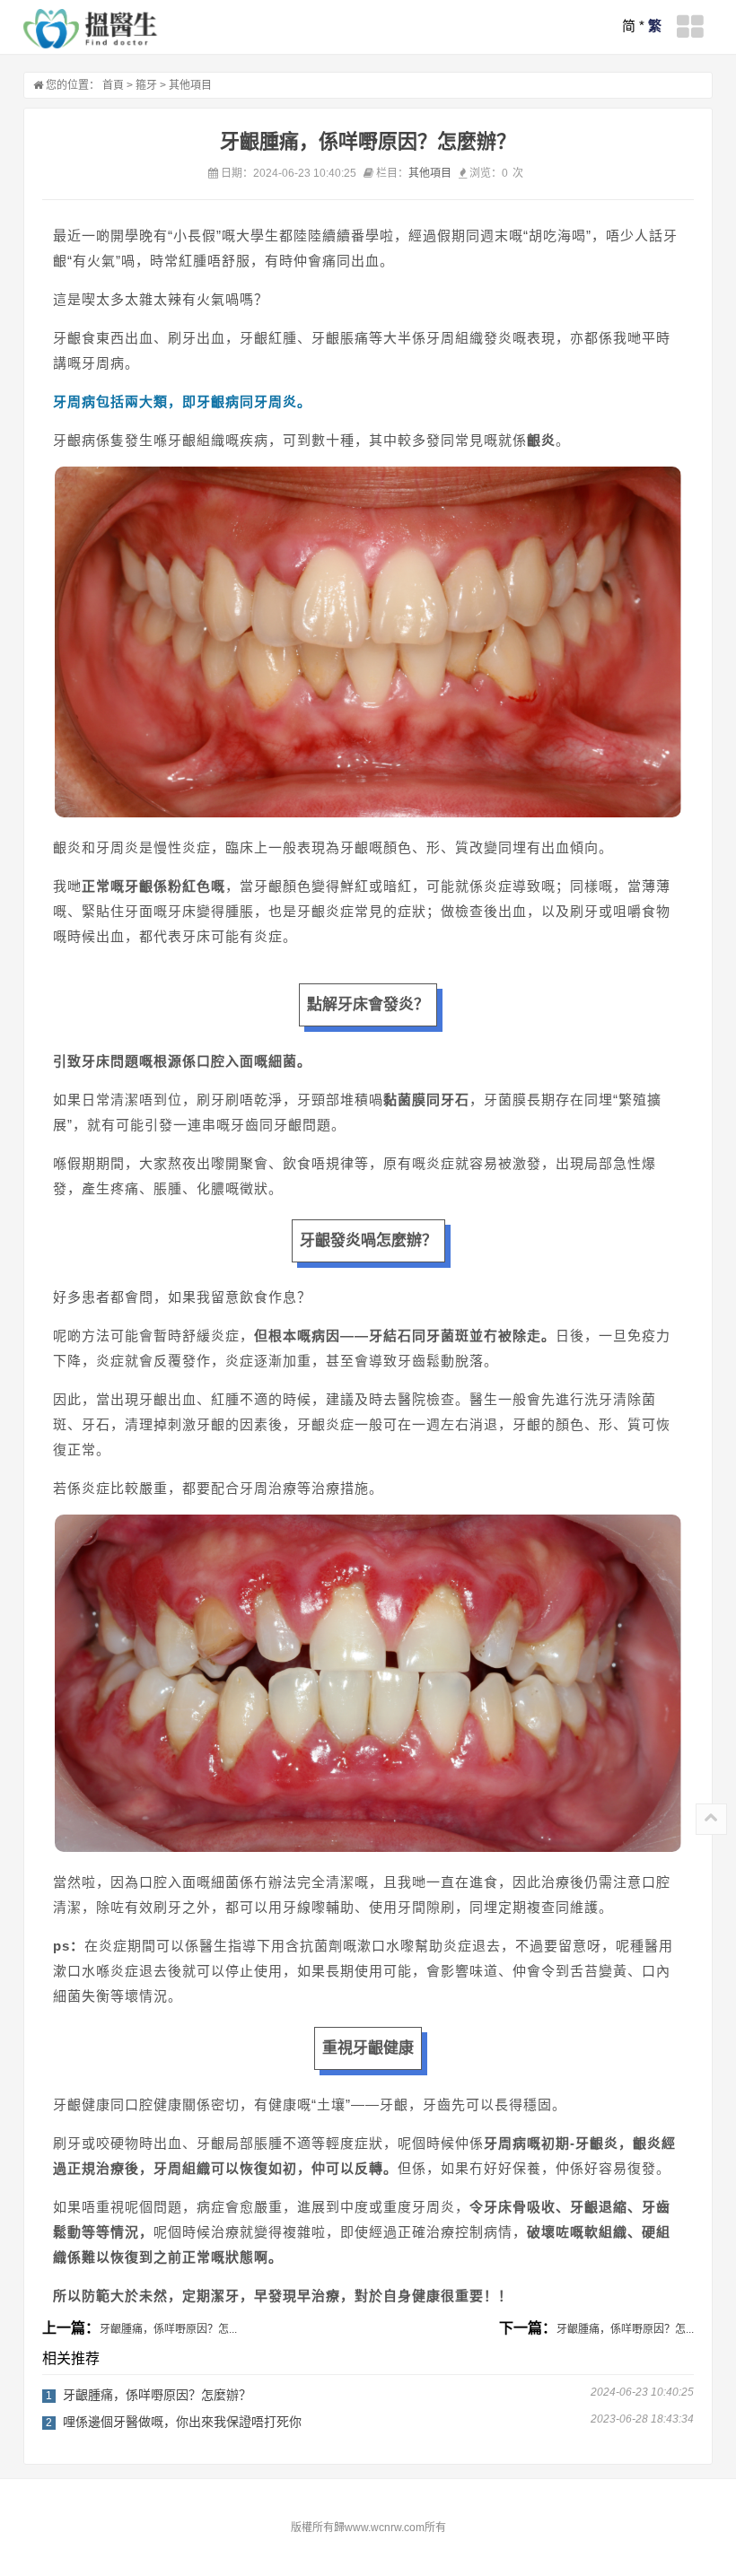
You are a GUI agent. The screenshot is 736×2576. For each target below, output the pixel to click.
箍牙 (146, 85)
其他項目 (190, 85)
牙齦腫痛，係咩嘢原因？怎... (168, 2329)
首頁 (113, 85)
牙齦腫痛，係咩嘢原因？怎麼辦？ (157, 2395)
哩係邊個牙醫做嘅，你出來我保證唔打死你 (182, 2422)
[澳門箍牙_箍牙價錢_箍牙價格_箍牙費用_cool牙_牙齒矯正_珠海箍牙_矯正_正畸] (91, 29)
